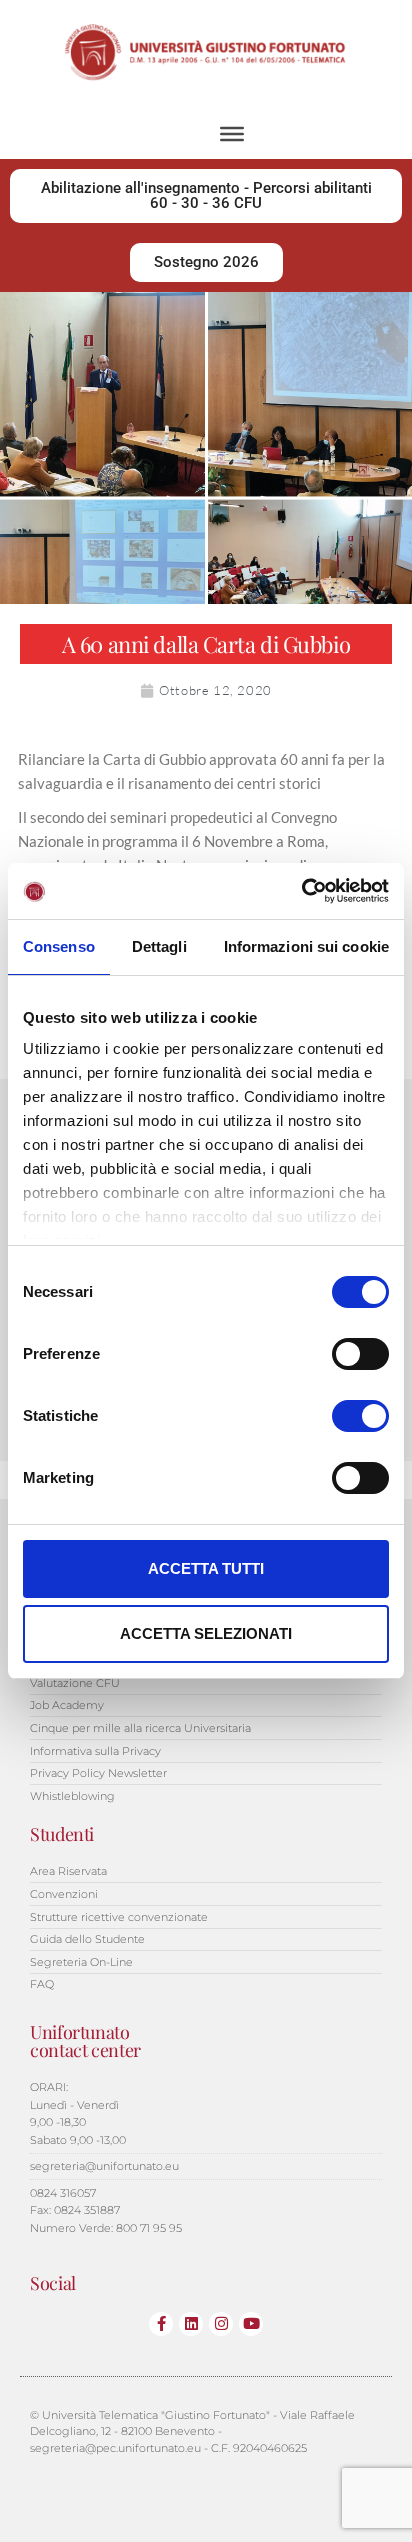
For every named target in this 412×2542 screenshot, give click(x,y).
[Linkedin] (191, 2324)
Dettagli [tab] (159, 946)
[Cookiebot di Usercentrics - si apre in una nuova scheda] (301, 891)
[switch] (360, 1354)
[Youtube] (251, 2324)
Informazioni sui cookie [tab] (306, 946)
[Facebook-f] (161, 2324)
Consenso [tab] (59, 946)
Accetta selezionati (206, 1633)
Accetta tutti (206, 1568)
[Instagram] (221, 2324)
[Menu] (232, 133)
